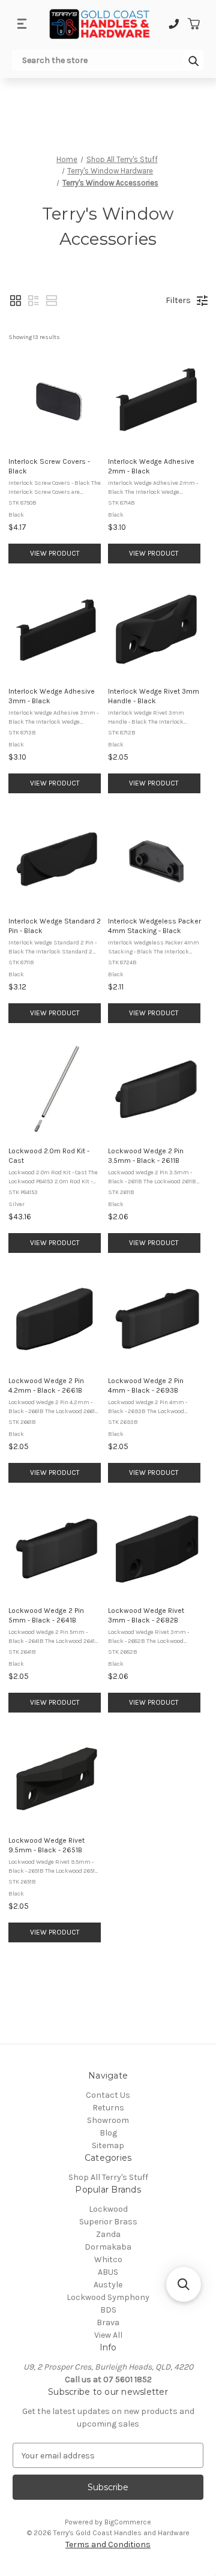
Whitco (108, 2259)
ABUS (108, 2272)
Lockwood (108, 2209)
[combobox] (98, 60)
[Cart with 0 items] (193, 24)
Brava (108, 2322)
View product (55, 553)
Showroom (108, 2120)
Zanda (108, 2234)
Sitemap (108, 2145)
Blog (108, 2133)
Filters (178, 300)
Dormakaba (108, 2247)
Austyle (108, 2285)
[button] (16, 301)
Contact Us (108, 2095)
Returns (108, 2108)
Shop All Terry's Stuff (108, 2177)
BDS (108, 2310)
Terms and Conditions (108, 2544)
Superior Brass (108, 2222)
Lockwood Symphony (108, 2297)
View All (108, 2335)
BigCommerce (128, 2522)
